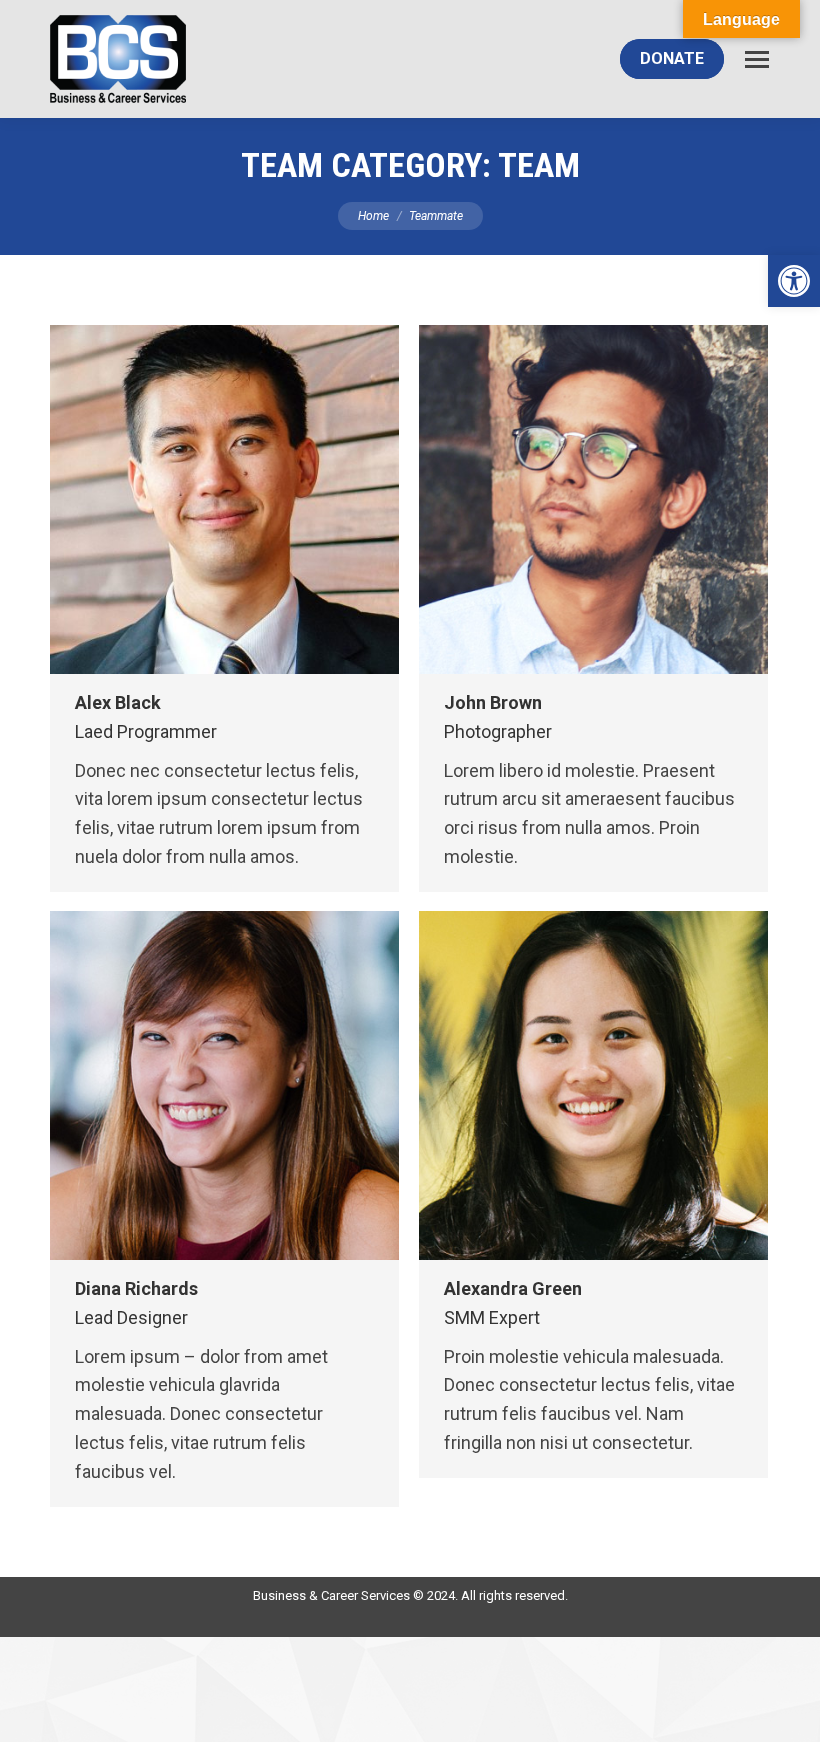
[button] (794, 281)
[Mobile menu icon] (757, 59)
